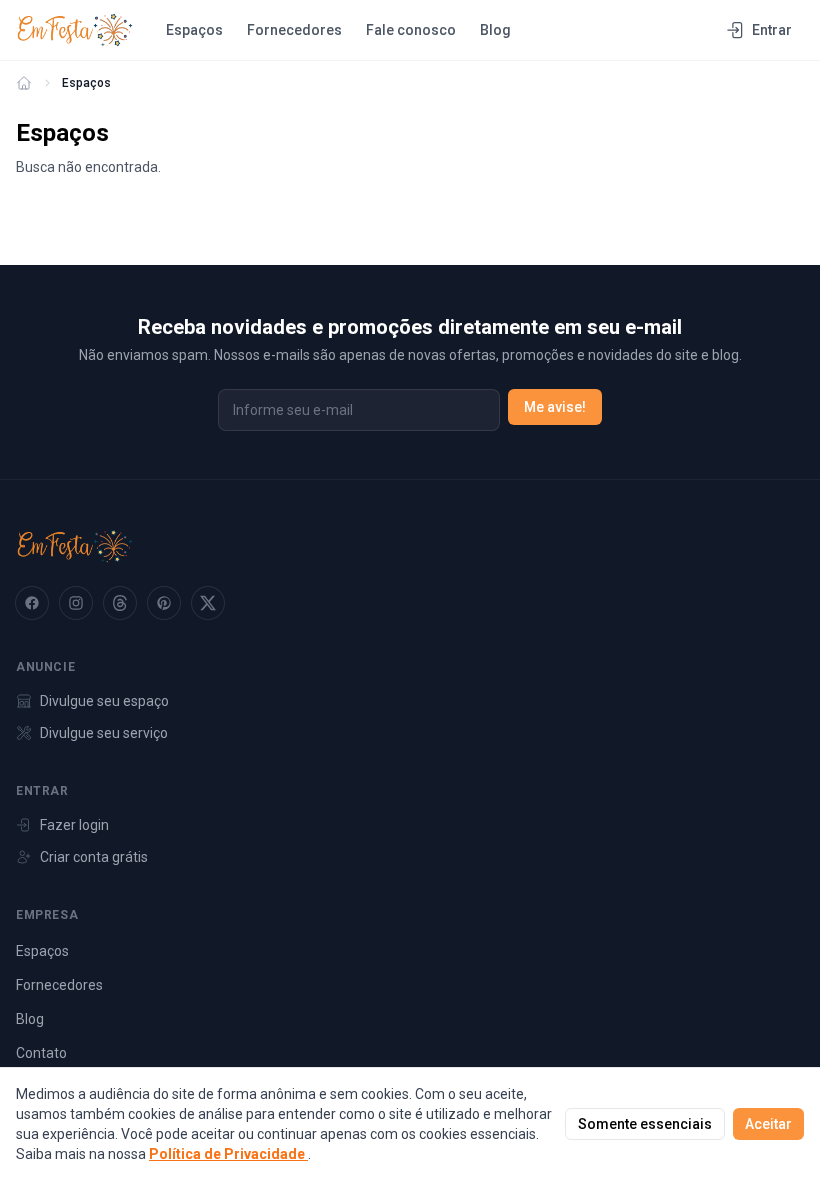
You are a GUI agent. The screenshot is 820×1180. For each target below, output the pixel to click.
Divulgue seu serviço (104, 733)
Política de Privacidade (228, 1154)
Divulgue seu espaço (104, 701)
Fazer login (74, 825)
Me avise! (555, 407)
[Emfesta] (24, 83)
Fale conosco (411, 30)
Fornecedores (294, 30)
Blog (495, 30)
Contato (41, 1053)
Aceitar (768, 1124)
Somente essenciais (645, 1124)
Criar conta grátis (94, 857)
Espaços (194, 30)
